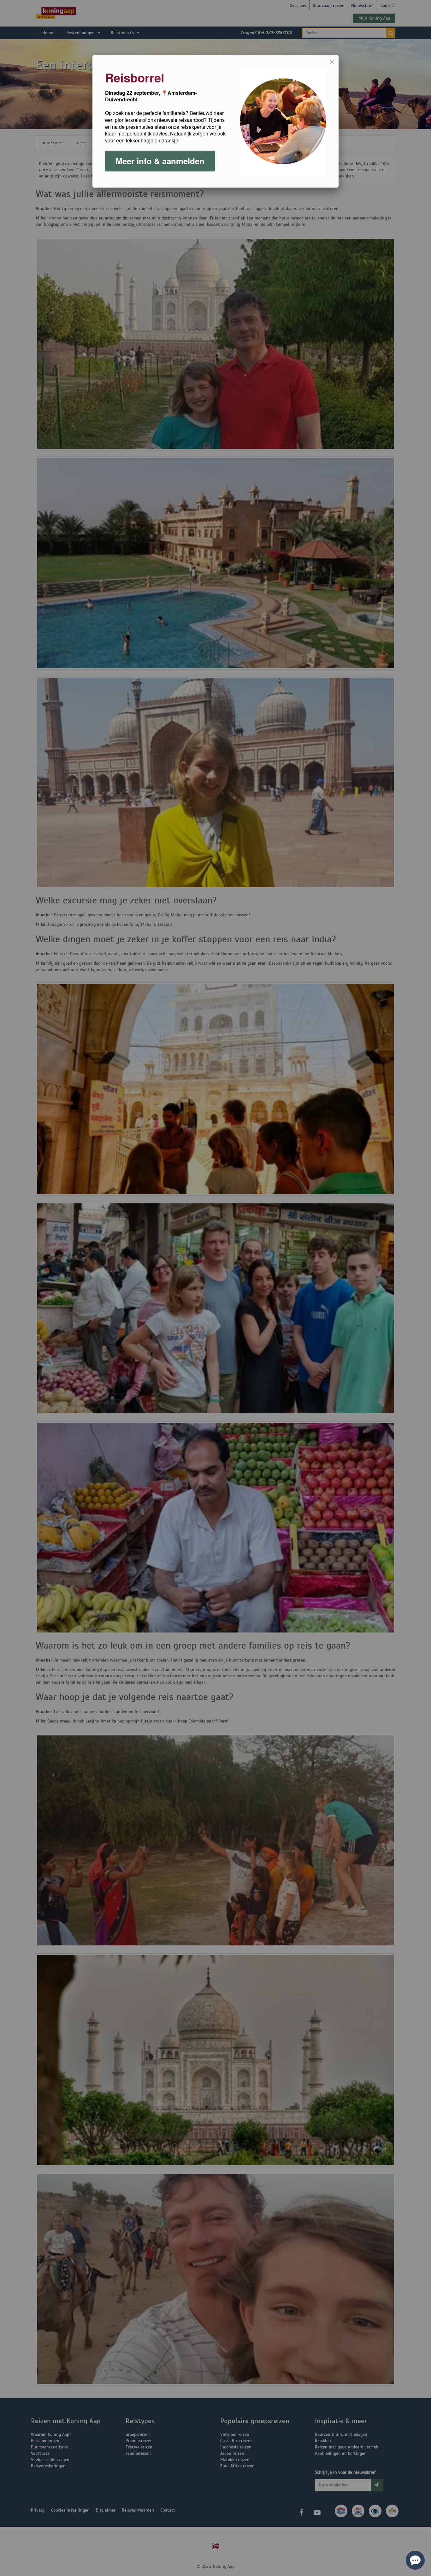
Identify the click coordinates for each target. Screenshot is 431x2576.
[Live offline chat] (415, 2560)
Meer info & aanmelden (160, 161)
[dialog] (215, 121)
